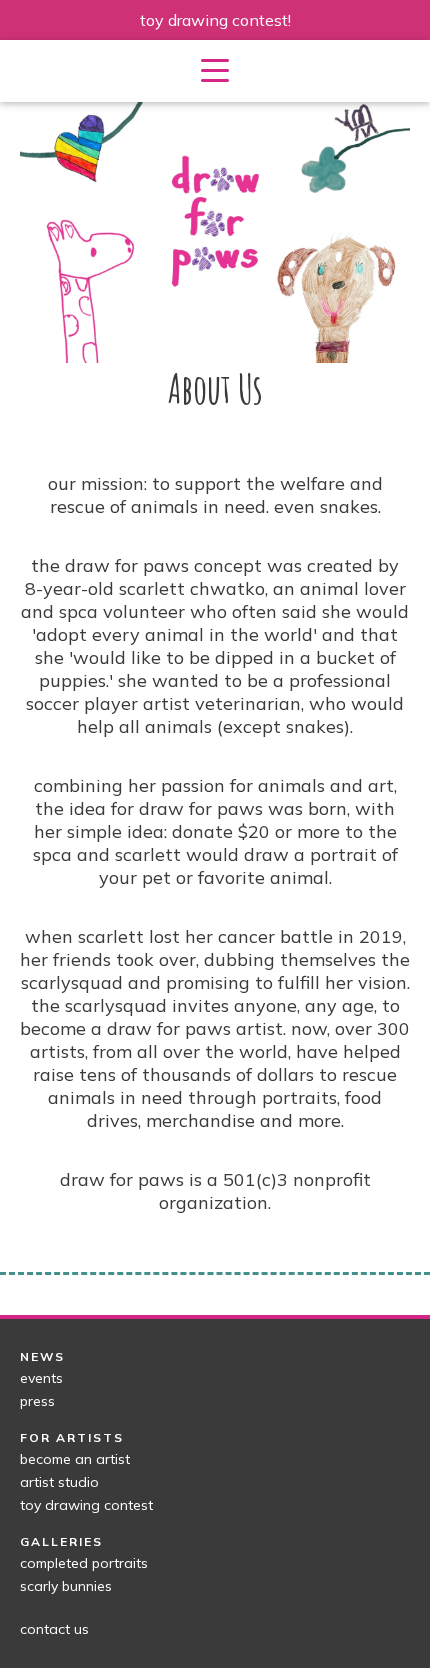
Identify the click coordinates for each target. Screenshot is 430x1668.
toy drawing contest (86, 1505)
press (37, 1401)
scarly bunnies (66, 1586)
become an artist (75, 1459)
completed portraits (84, 1563)
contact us (54, 1629)
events (41, 1378)
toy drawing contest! (215, 20)
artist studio (59, 1482)
